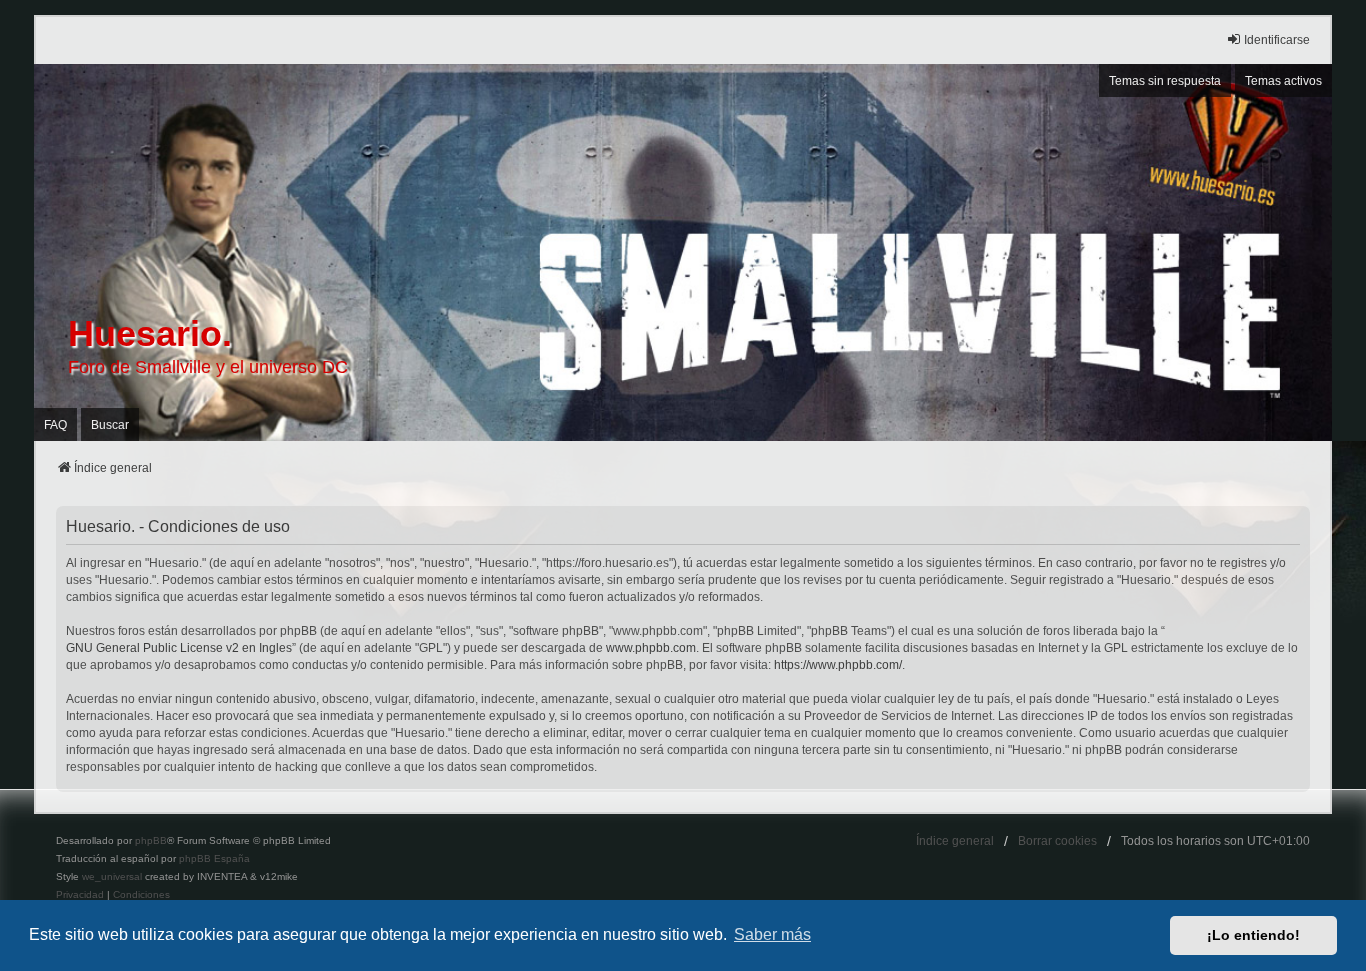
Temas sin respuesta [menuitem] (1165, 81)
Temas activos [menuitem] (1283, 81)
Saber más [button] (772, 934)
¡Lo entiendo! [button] (1253, 935)
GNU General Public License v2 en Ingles (179, 648)
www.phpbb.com (651, 648)
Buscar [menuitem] (110, 425)
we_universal (112, 876)
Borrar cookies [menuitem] (1057, 841)
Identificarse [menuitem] (1277, 40)
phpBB (151, 840)
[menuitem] (80, 895)
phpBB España (214, 858)
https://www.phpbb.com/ (838, 665)
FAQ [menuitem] (55, 425)
